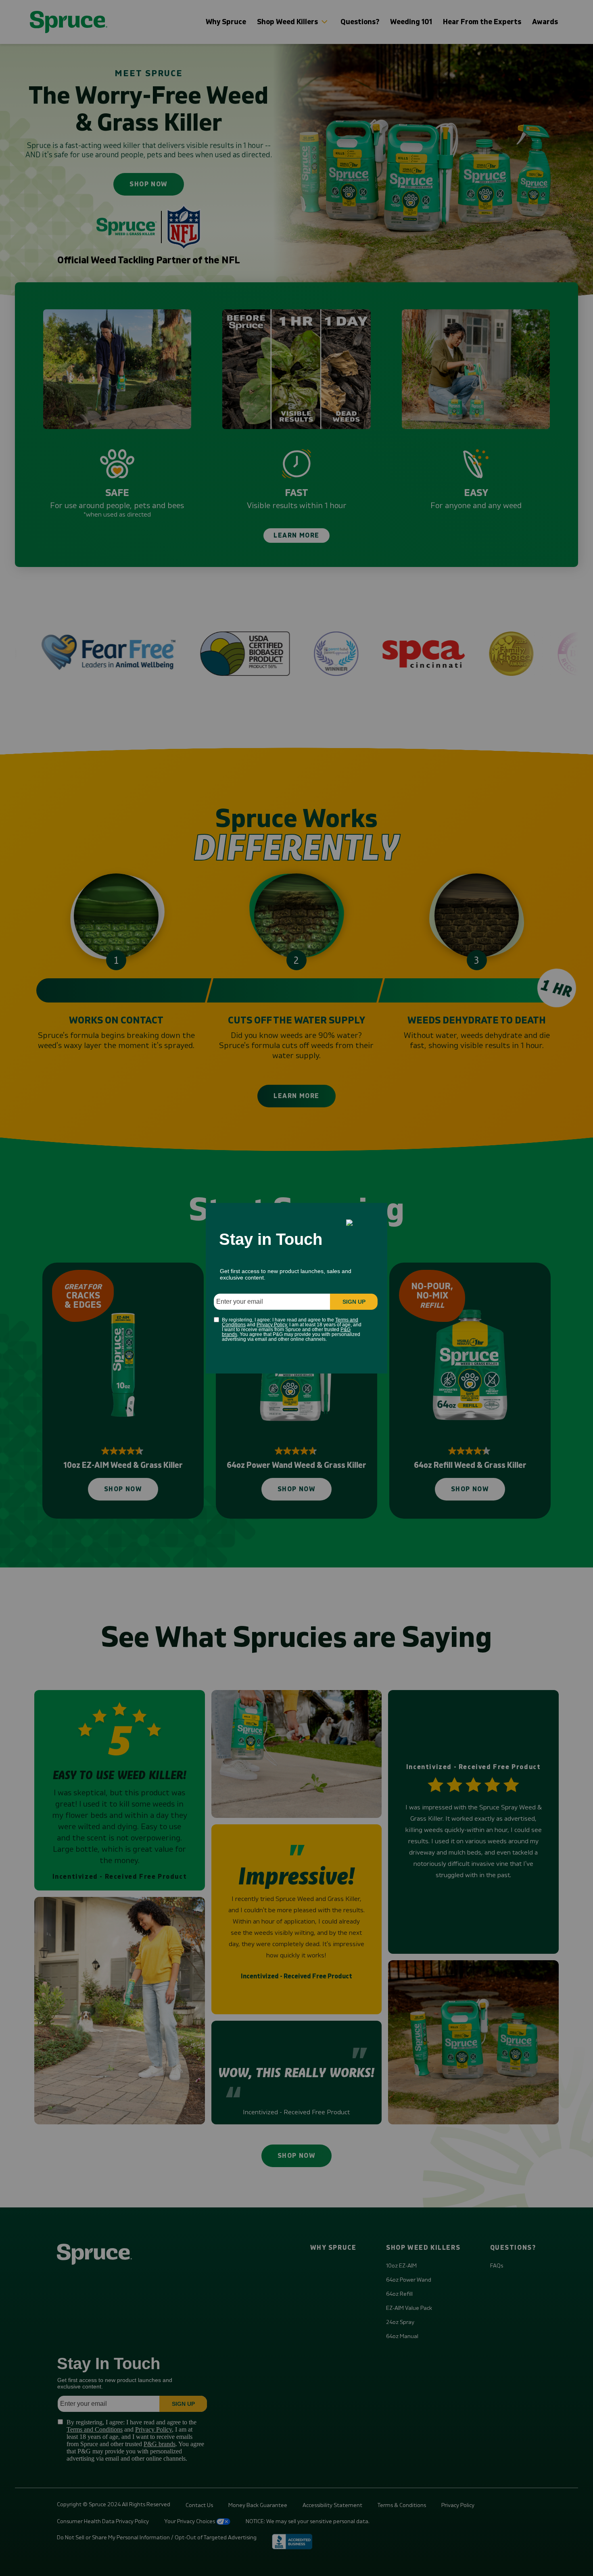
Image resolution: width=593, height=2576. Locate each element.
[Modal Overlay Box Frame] (296, 1288)
